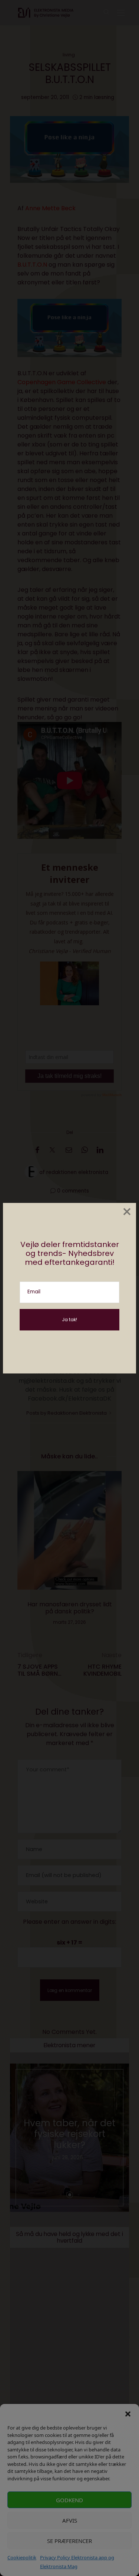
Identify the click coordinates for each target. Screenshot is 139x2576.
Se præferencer (69, 2541)
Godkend (69, 2500)
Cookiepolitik (22, 2557)
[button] (128, 2413)
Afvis (70, 2520)
